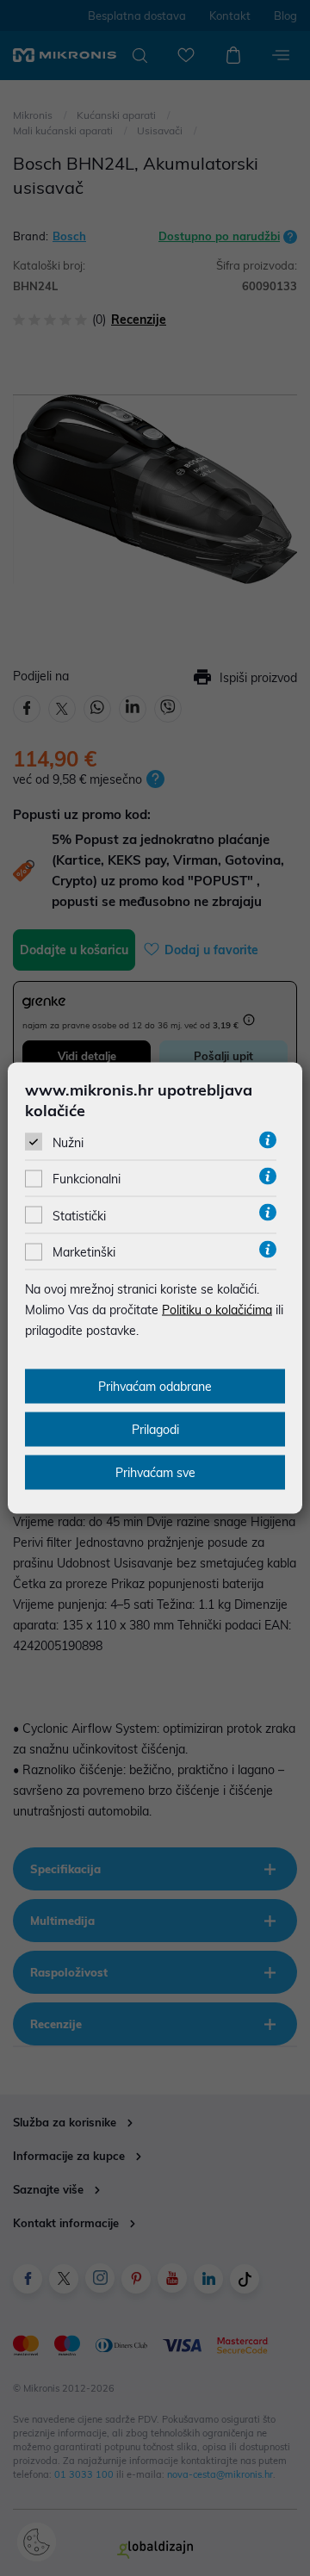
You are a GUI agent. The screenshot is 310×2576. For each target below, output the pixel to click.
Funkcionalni (87, 1179)
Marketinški (84, 1252)
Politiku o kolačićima (217, 1310)
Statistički (79, 1215)
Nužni (68, 1143)
